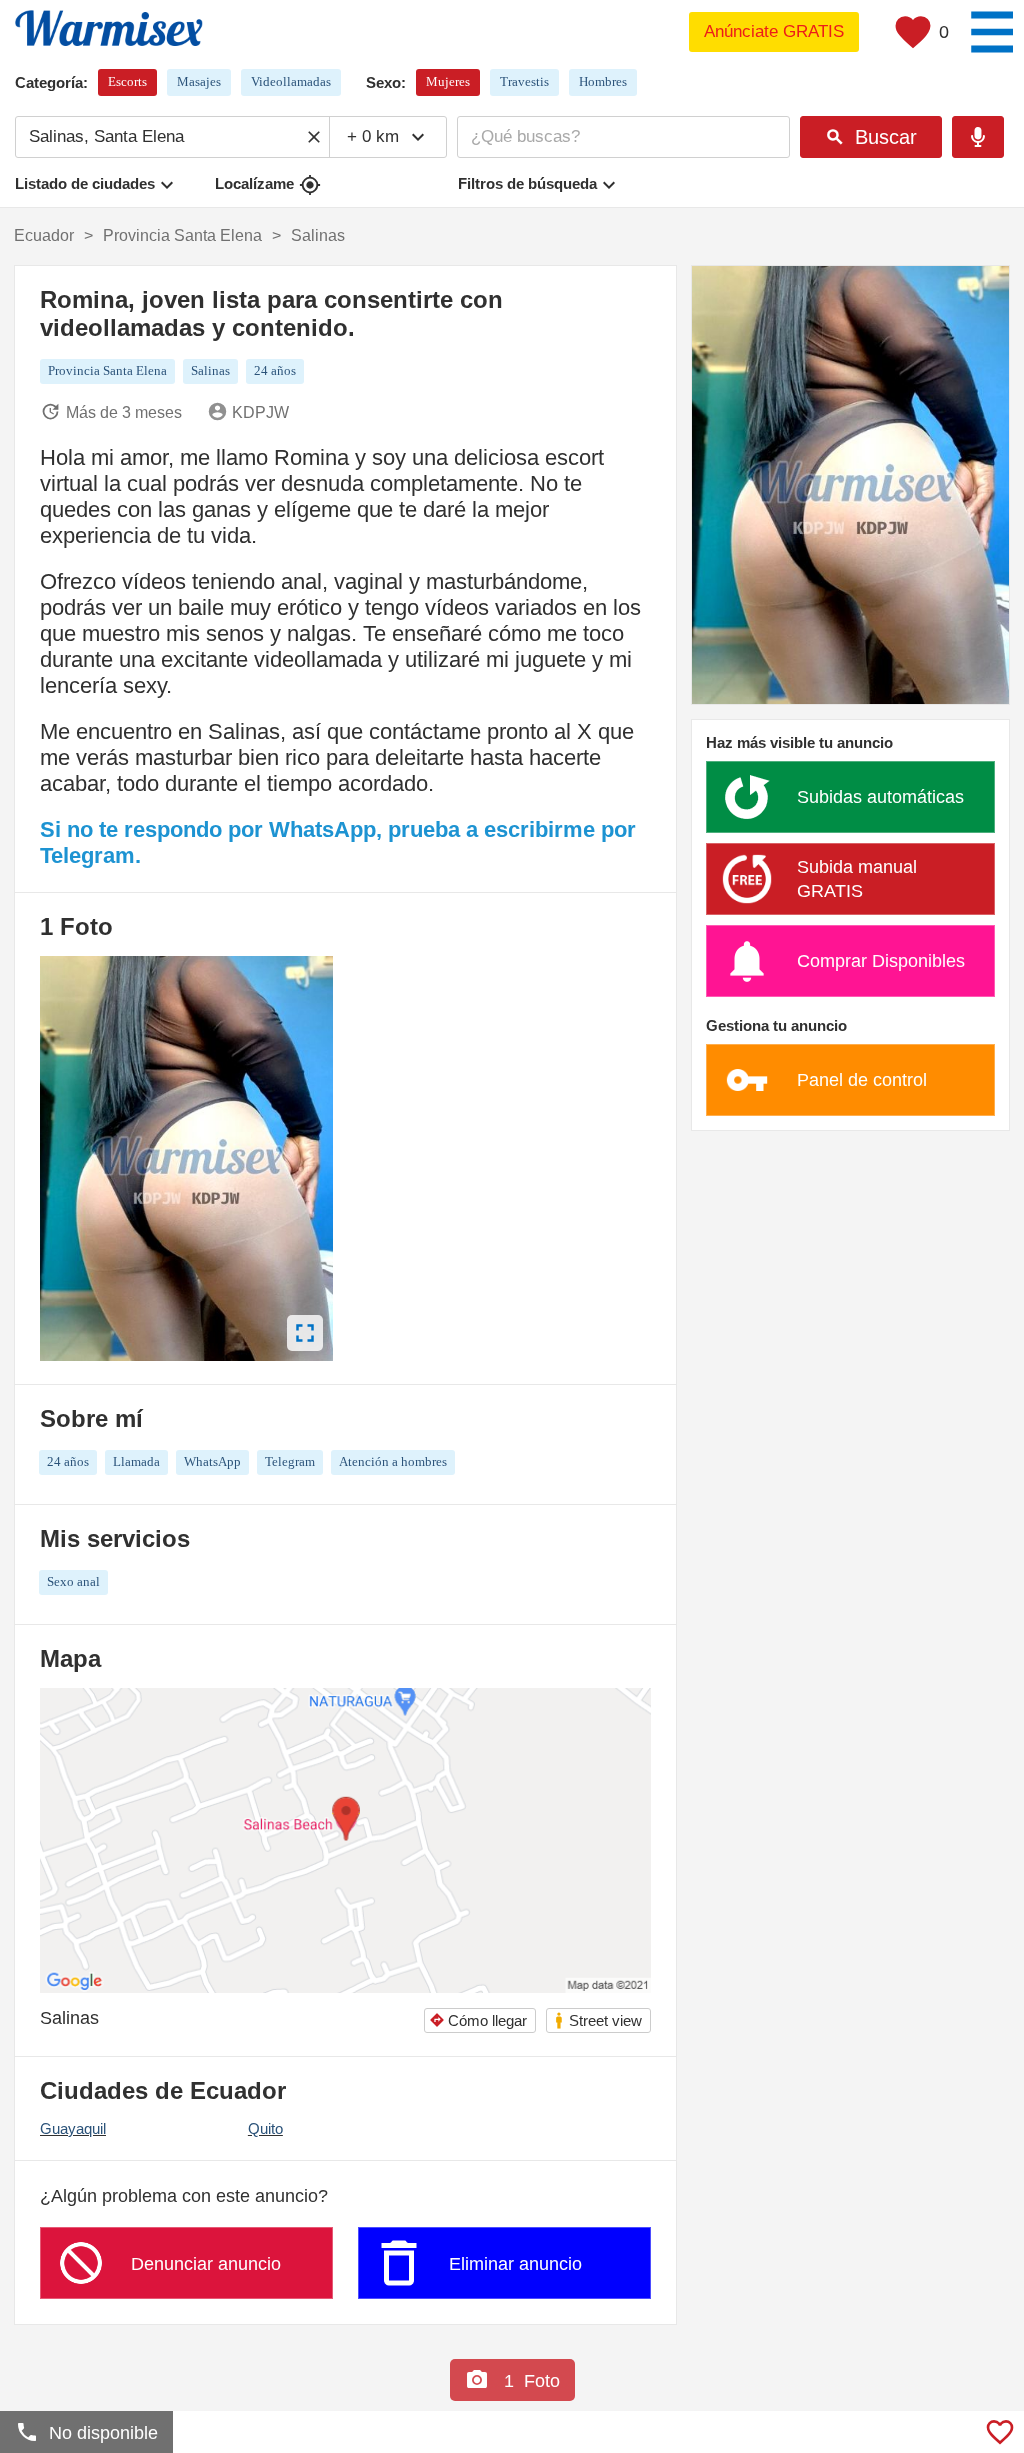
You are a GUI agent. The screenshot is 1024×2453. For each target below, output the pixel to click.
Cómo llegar (478, 2020)
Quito (265, 2128)
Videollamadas (291, 81)
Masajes (199, 81)
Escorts (127, 81)
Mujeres (448, 81)
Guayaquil (73, 2128)
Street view (597, 2020)
